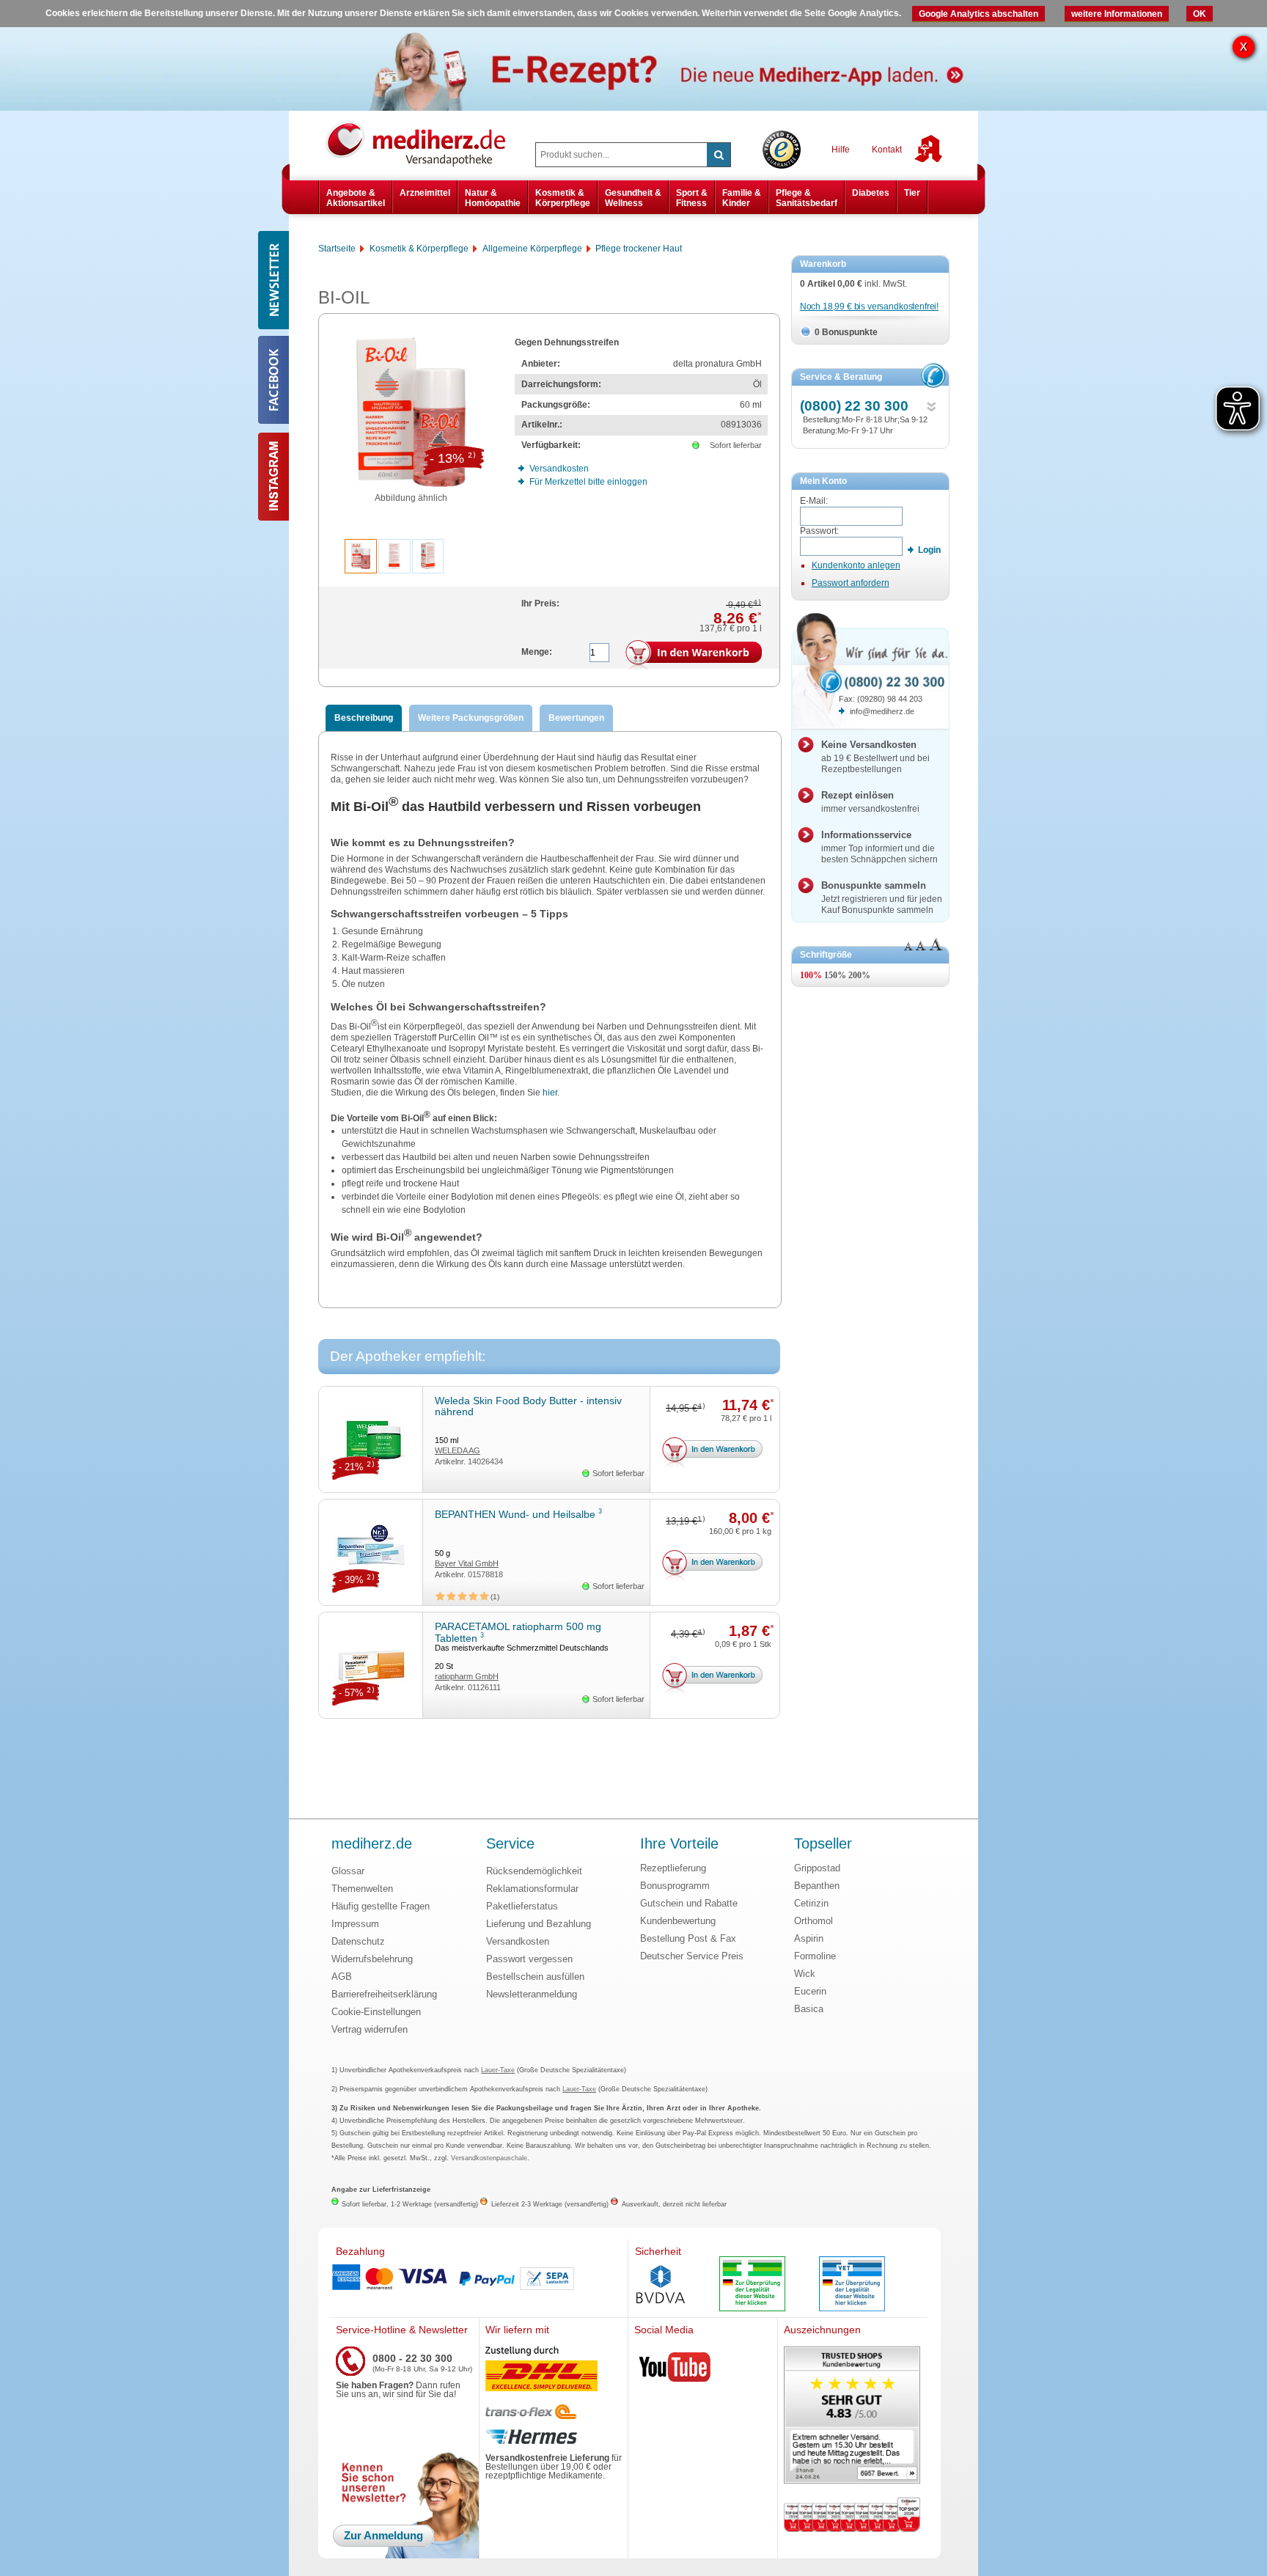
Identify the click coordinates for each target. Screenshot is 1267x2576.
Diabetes (871, 193)
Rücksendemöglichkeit (534, 1871)
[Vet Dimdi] (852, 2285)
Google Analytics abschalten (978, 14)
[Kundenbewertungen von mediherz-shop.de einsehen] (852, 2417)
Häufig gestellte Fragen (381, 1906)
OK (1200, 14)
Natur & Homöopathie (493, 198)
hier (550, 1093)
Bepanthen (817, 1886)
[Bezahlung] (479, 2278)
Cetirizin (811, 1903)
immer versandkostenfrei (870, 802)
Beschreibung (364, 718)
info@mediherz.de (882, 711)
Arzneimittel (425, 193)
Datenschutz (358, 1941)
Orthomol (814, 1921)
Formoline (815, 1956)
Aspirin (809, 1938)
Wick (805, 1974)
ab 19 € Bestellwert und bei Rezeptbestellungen (875, 757)
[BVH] (661, 2286)
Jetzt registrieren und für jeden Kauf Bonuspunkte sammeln (882, 898)
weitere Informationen (1117, 14)
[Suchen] (719, 155)
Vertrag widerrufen (370, 2029)
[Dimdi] (752, 2285)
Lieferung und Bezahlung (539, 1924)
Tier (912, 193)
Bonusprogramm (675, 1886)
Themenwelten (362, 1889)
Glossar (348, 1871)
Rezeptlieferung (673, 1868)
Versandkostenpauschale (489, 2158)
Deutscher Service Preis (692, 1956)
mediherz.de (372, 1844)
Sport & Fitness (692, 198)
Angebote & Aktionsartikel (356, 198)
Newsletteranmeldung (532, 1994)
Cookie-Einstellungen (376, 2012)
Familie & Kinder (742, 198)
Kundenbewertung (678, 1921)
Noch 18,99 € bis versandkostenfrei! (869, 307)
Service (510, 1844)
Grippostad (817, 1868)
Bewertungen (576, 718)
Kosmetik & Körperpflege (563, 198)
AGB (342, 1977)
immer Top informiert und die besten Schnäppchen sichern (879, 847)
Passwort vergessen (529, 1959)
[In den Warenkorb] (694, 656)
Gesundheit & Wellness (633, 198)
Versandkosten (518, 1941)
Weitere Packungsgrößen (471, 718)
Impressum (355, 1924)
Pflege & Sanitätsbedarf (807, 198)
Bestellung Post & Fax (688, 1938)
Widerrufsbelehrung (372, 1959)
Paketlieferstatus (522, 1906)
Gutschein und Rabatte (689, 1903)
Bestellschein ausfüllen (535, 1977)
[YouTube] (675, 2370)
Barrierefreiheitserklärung (384, 1994)
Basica (809, 2009)
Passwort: (819, 531)
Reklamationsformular (532, 1889)
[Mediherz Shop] (423, 143)
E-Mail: (814, 501)
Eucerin (810, 1991)
